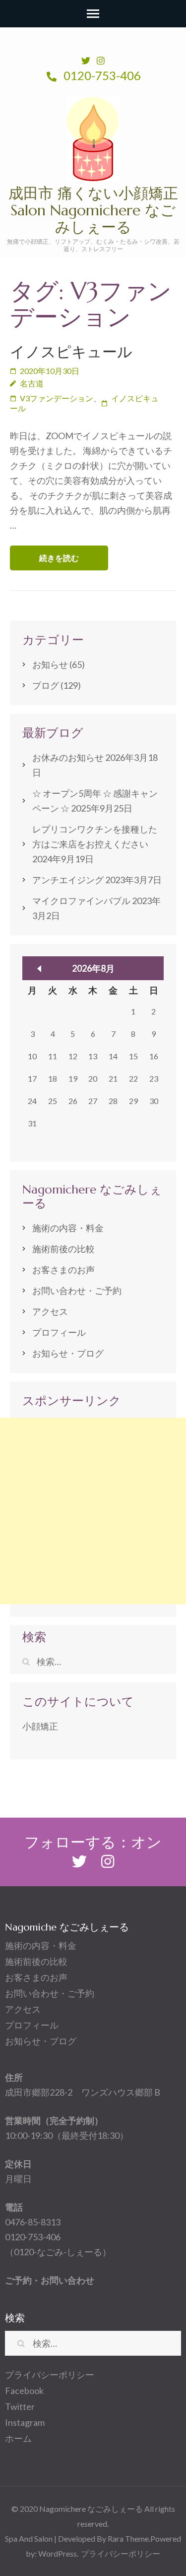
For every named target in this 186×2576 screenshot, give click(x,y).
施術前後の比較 (63, 1249)
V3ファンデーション (57, 398)
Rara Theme (128, 2538)
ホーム (18, 2438)
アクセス (50, 1311)
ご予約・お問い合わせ (50, 2280)
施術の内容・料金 (68, 1228)
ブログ (46, 685)
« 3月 (39, 969)
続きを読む (59, 558)
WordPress (58, 2553)
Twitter (20, 2406)
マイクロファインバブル (81, 901)
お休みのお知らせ (68, 757)
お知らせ (50, 664)
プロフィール (59, 1332)
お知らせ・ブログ (68, 1353)
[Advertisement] (93, 1511)
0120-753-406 (101, 75)
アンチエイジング (68, 880)
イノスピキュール (71, 352)
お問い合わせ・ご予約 (77, 1290)
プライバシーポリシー (50, 2375)
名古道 (32, 383)
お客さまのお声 (63, 1270)
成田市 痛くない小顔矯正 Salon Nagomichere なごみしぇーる (93, 210)
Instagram (25, 2422)
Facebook (24, 2391)
